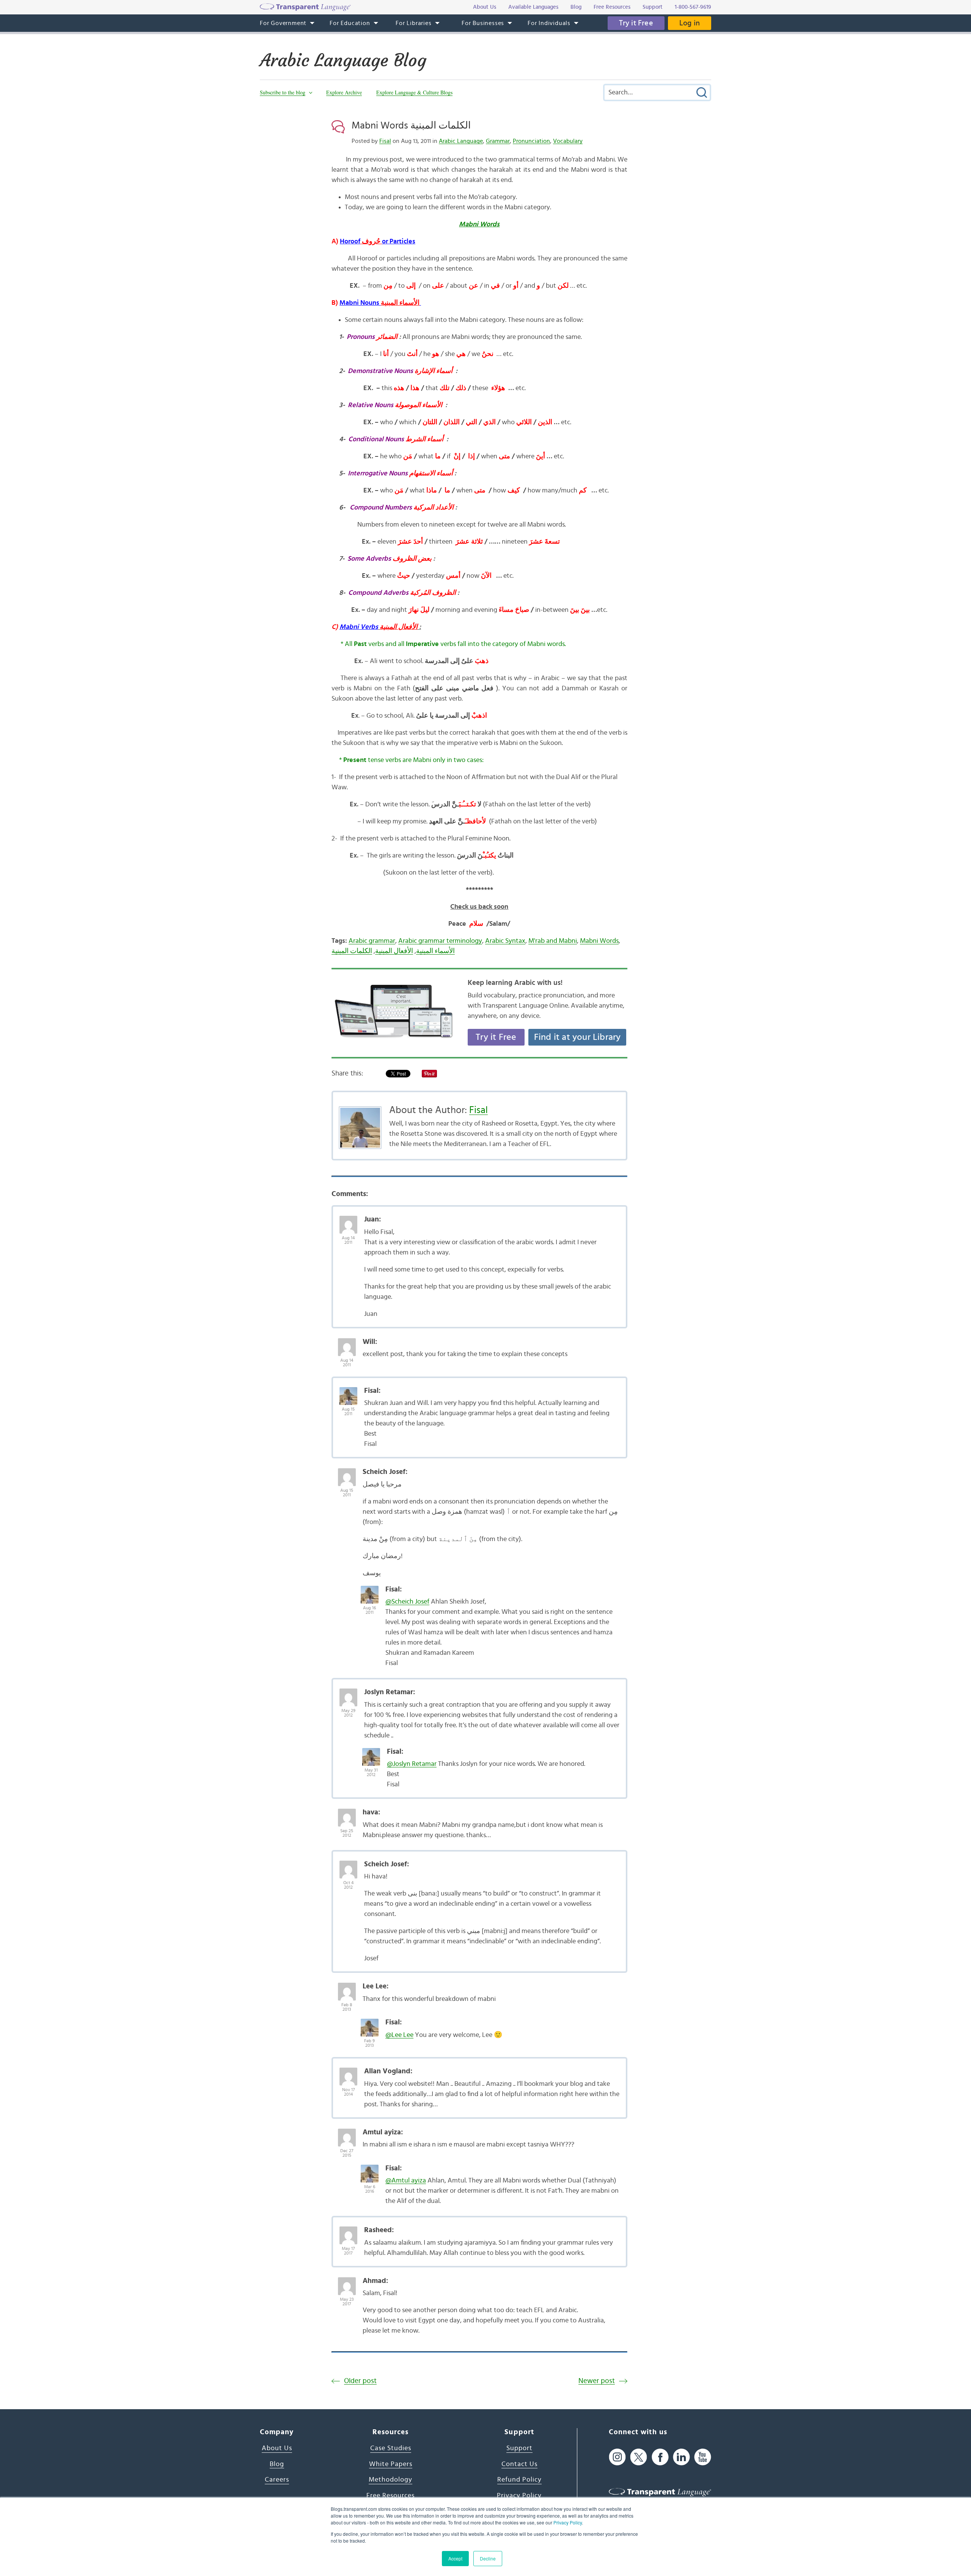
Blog (277, 2464)
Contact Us (519, 2464)
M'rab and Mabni (553, 941)
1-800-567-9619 (693, 7)
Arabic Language (461, 141)
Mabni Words (599, 941)
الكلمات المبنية (352, 951)
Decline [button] (488, 2558)
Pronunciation (531, 141)
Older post (360, 2381)
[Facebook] (660, 2457)
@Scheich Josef (407, 1602)
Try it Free (636, 23)
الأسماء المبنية (435, 951)
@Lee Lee (399, 2035)
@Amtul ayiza (406, 2181)
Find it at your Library (577, 1037)
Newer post (597, 2381)
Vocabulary (568, 141)
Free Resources (390, 2496)
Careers (277, 2480)
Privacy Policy (568, 2522)
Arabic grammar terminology (440, 941)
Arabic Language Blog (343, 60)
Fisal (385, 141)
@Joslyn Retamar (412, 1764)
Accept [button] (455, 2558)
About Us (277, 2448)
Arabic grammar (372, 941)
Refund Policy (519, 2480)
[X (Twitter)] (639, 2457)
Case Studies (391, 2448)
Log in (690, 23)
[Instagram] (617, 2457)
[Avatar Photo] (348, 1221)
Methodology (390, 2480)
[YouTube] (703, 2457)
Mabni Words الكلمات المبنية (411, 125)
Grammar (498, 141)
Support (519, 2448)
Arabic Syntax (505, 941)
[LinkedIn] (681, 2457)
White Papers (391, 2464)
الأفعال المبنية (394, 951)
